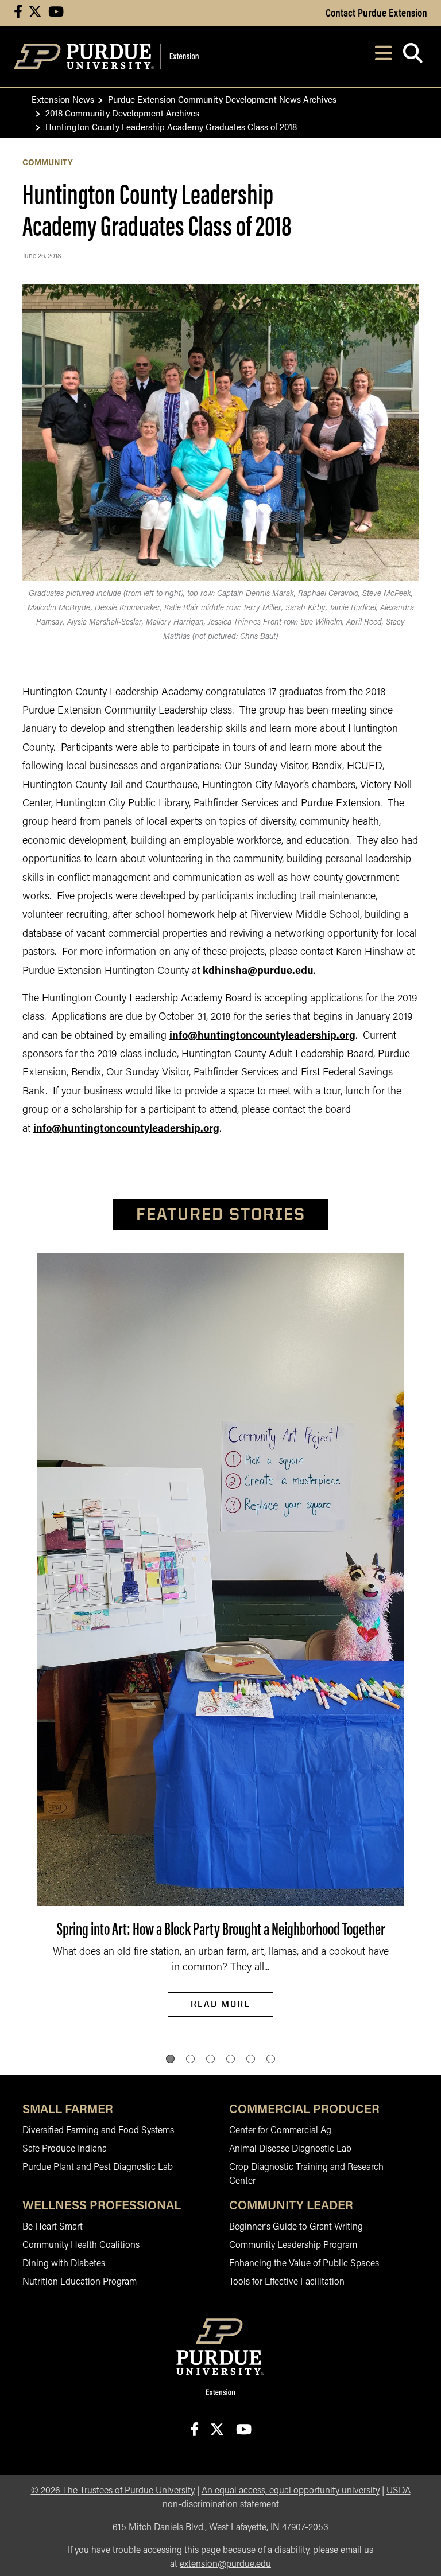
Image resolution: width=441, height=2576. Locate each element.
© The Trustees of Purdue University (113, 2491)
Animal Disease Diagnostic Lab (290, 2149)
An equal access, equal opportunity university (291, 2491)
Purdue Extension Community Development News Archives (222, 99)
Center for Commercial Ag (280, 2131)
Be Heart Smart (53, 2227)
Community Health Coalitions (81, 2246)
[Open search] (413, 56)
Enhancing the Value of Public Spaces (304, 2264)
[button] (170, 2059)
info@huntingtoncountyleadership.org (262, 1036)
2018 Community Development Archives (122, 113)
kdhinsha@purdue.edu (258, 972)
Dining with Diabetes (64, 2264)
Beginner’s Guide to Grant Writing (296, 2227)
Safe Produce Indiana (65, 2149)
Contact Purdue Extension (376, 12)
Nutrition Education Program (80, 2282)
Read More (220, 2004)
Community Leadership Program (293, 2246)
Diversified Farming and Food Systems (98, 2131)
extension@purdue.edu (225, 2565)
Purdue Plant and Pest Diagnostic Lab (98, 2168)
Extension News (63, 99)
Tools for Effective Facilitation (287, 2282)
